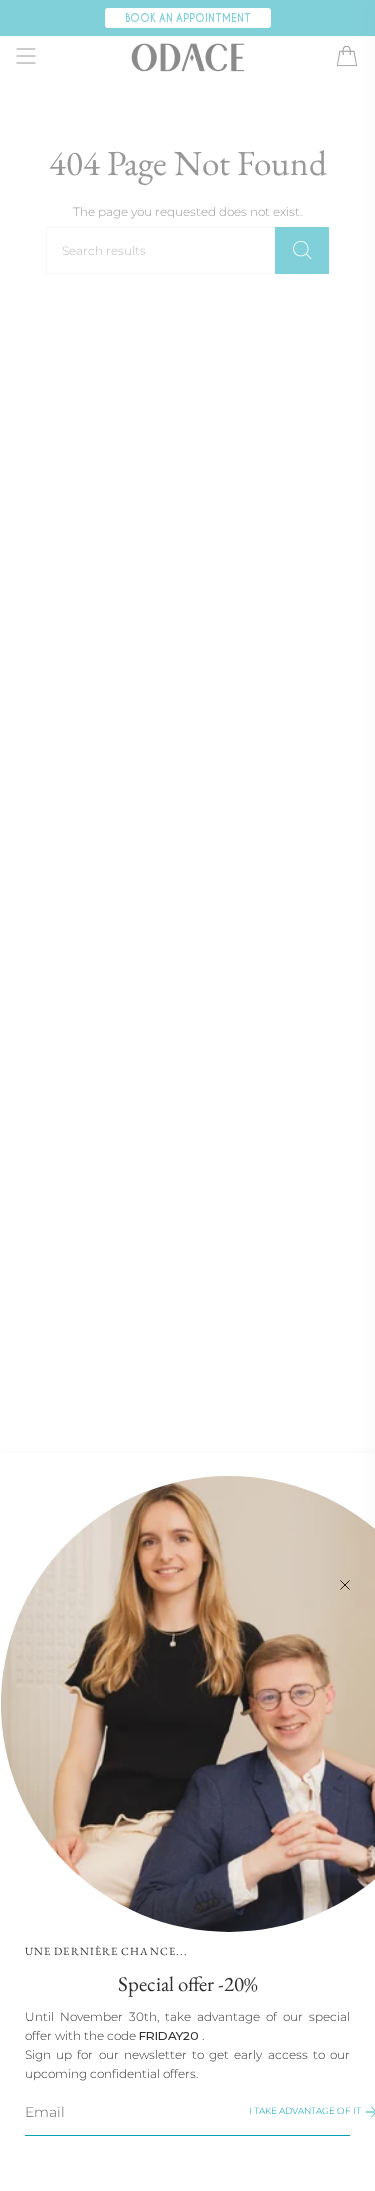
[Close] (345, 1583)
